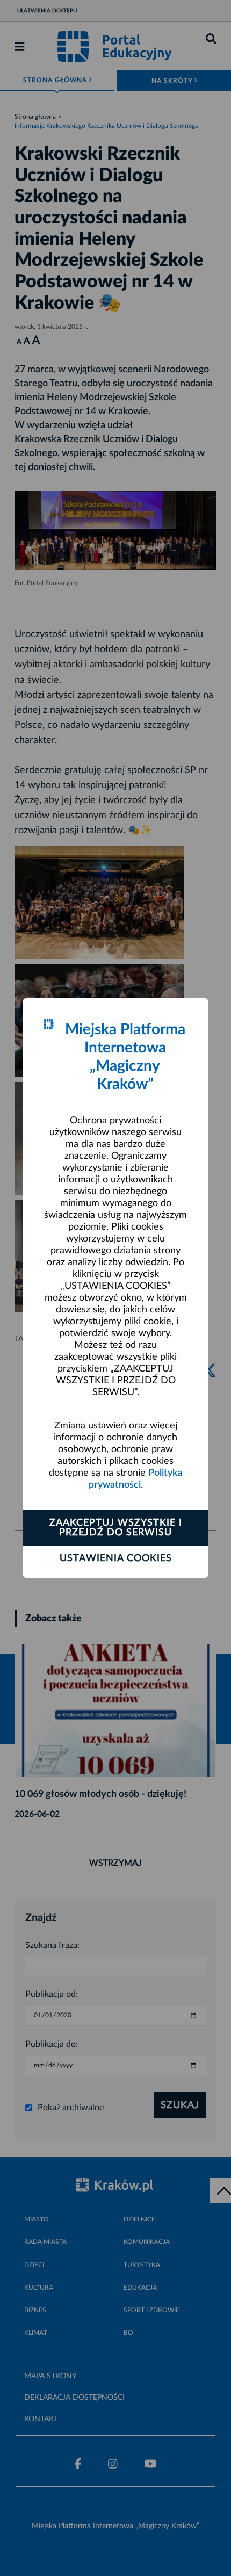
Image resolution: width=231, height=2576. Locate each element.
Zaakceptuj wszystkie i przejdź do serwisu (116, 1528)
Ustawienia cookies (116, 1558)
